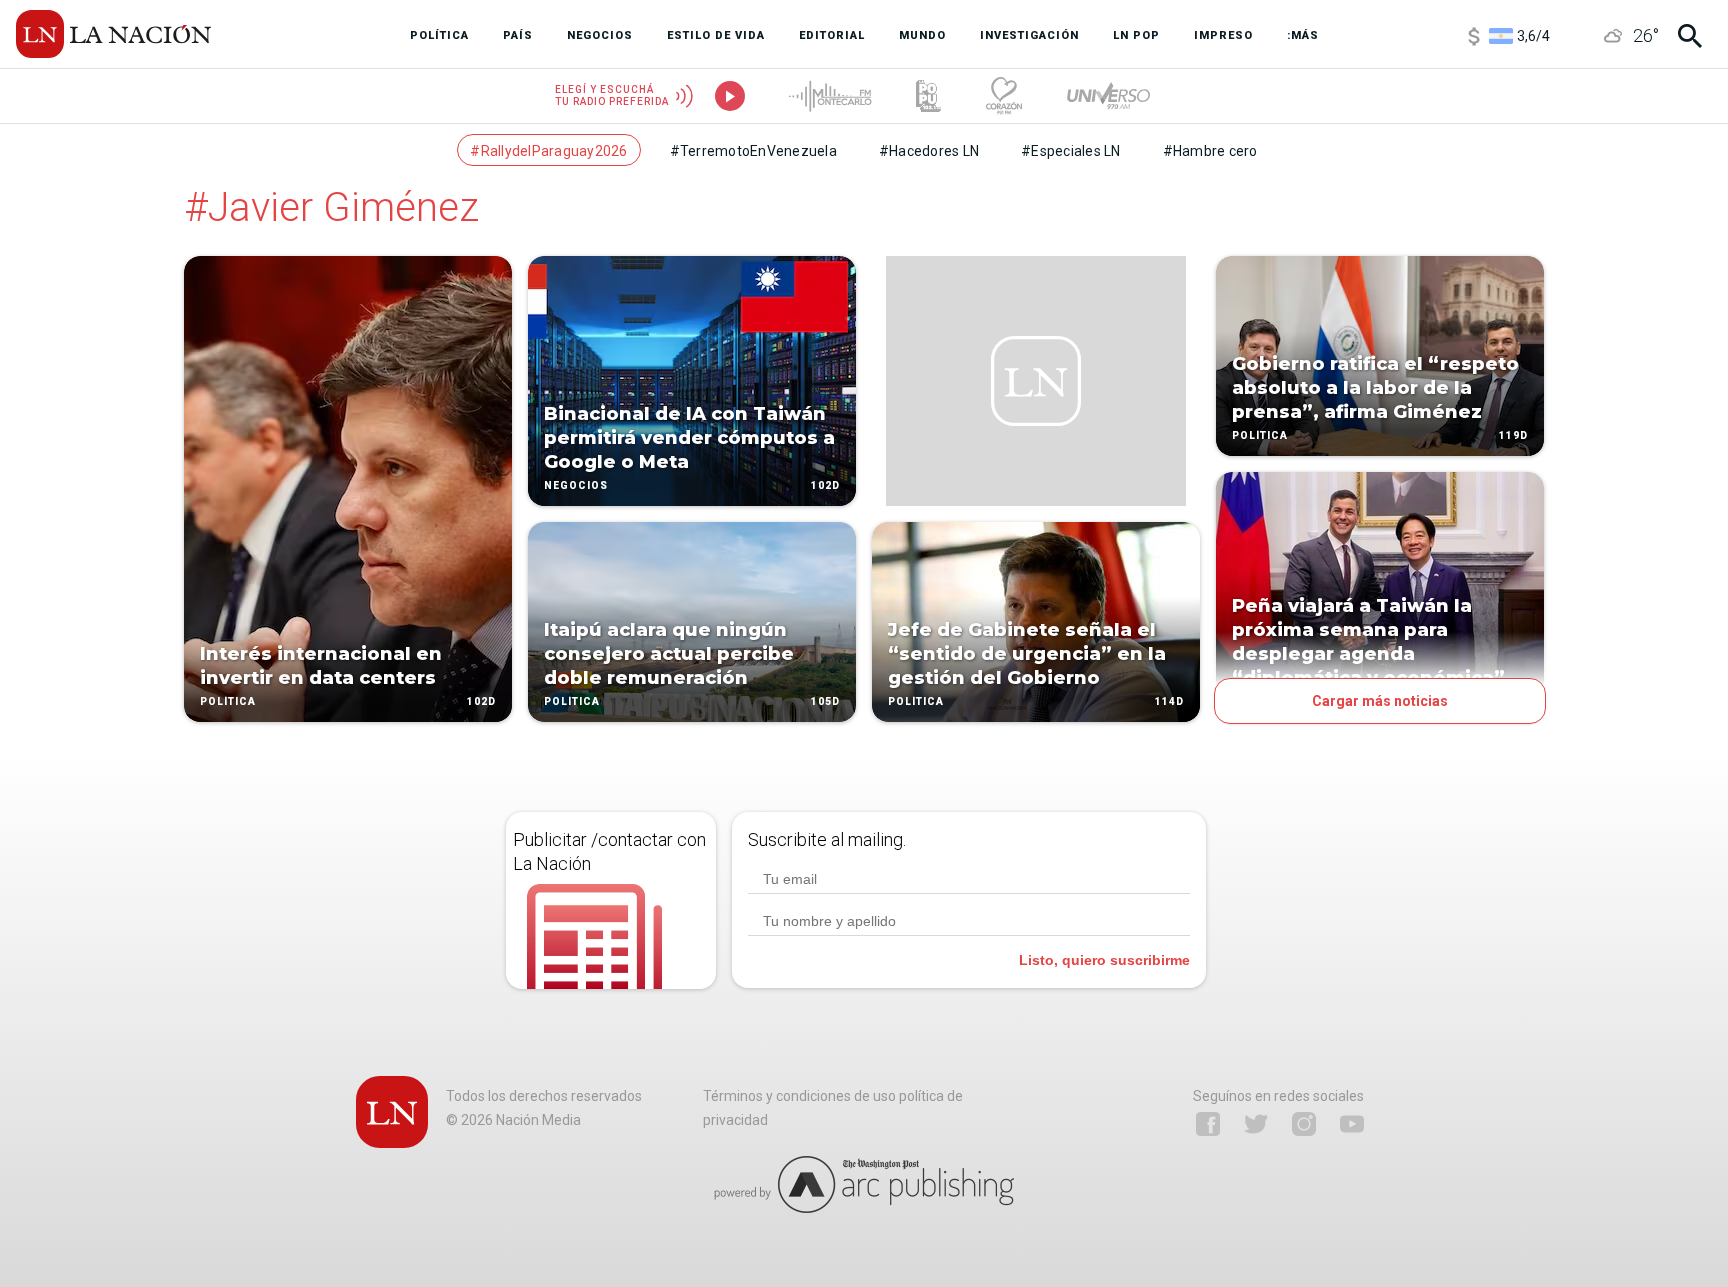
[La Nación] (113, 34)
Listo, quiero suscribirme (1104, 960)
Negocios (576, 485)
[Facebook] (1208, 1124)
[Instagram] (1304, 1124)
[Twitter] (1256, 1124)
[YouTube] (1352, 1124)
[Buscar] (1690, 36)
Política (228, 701)
